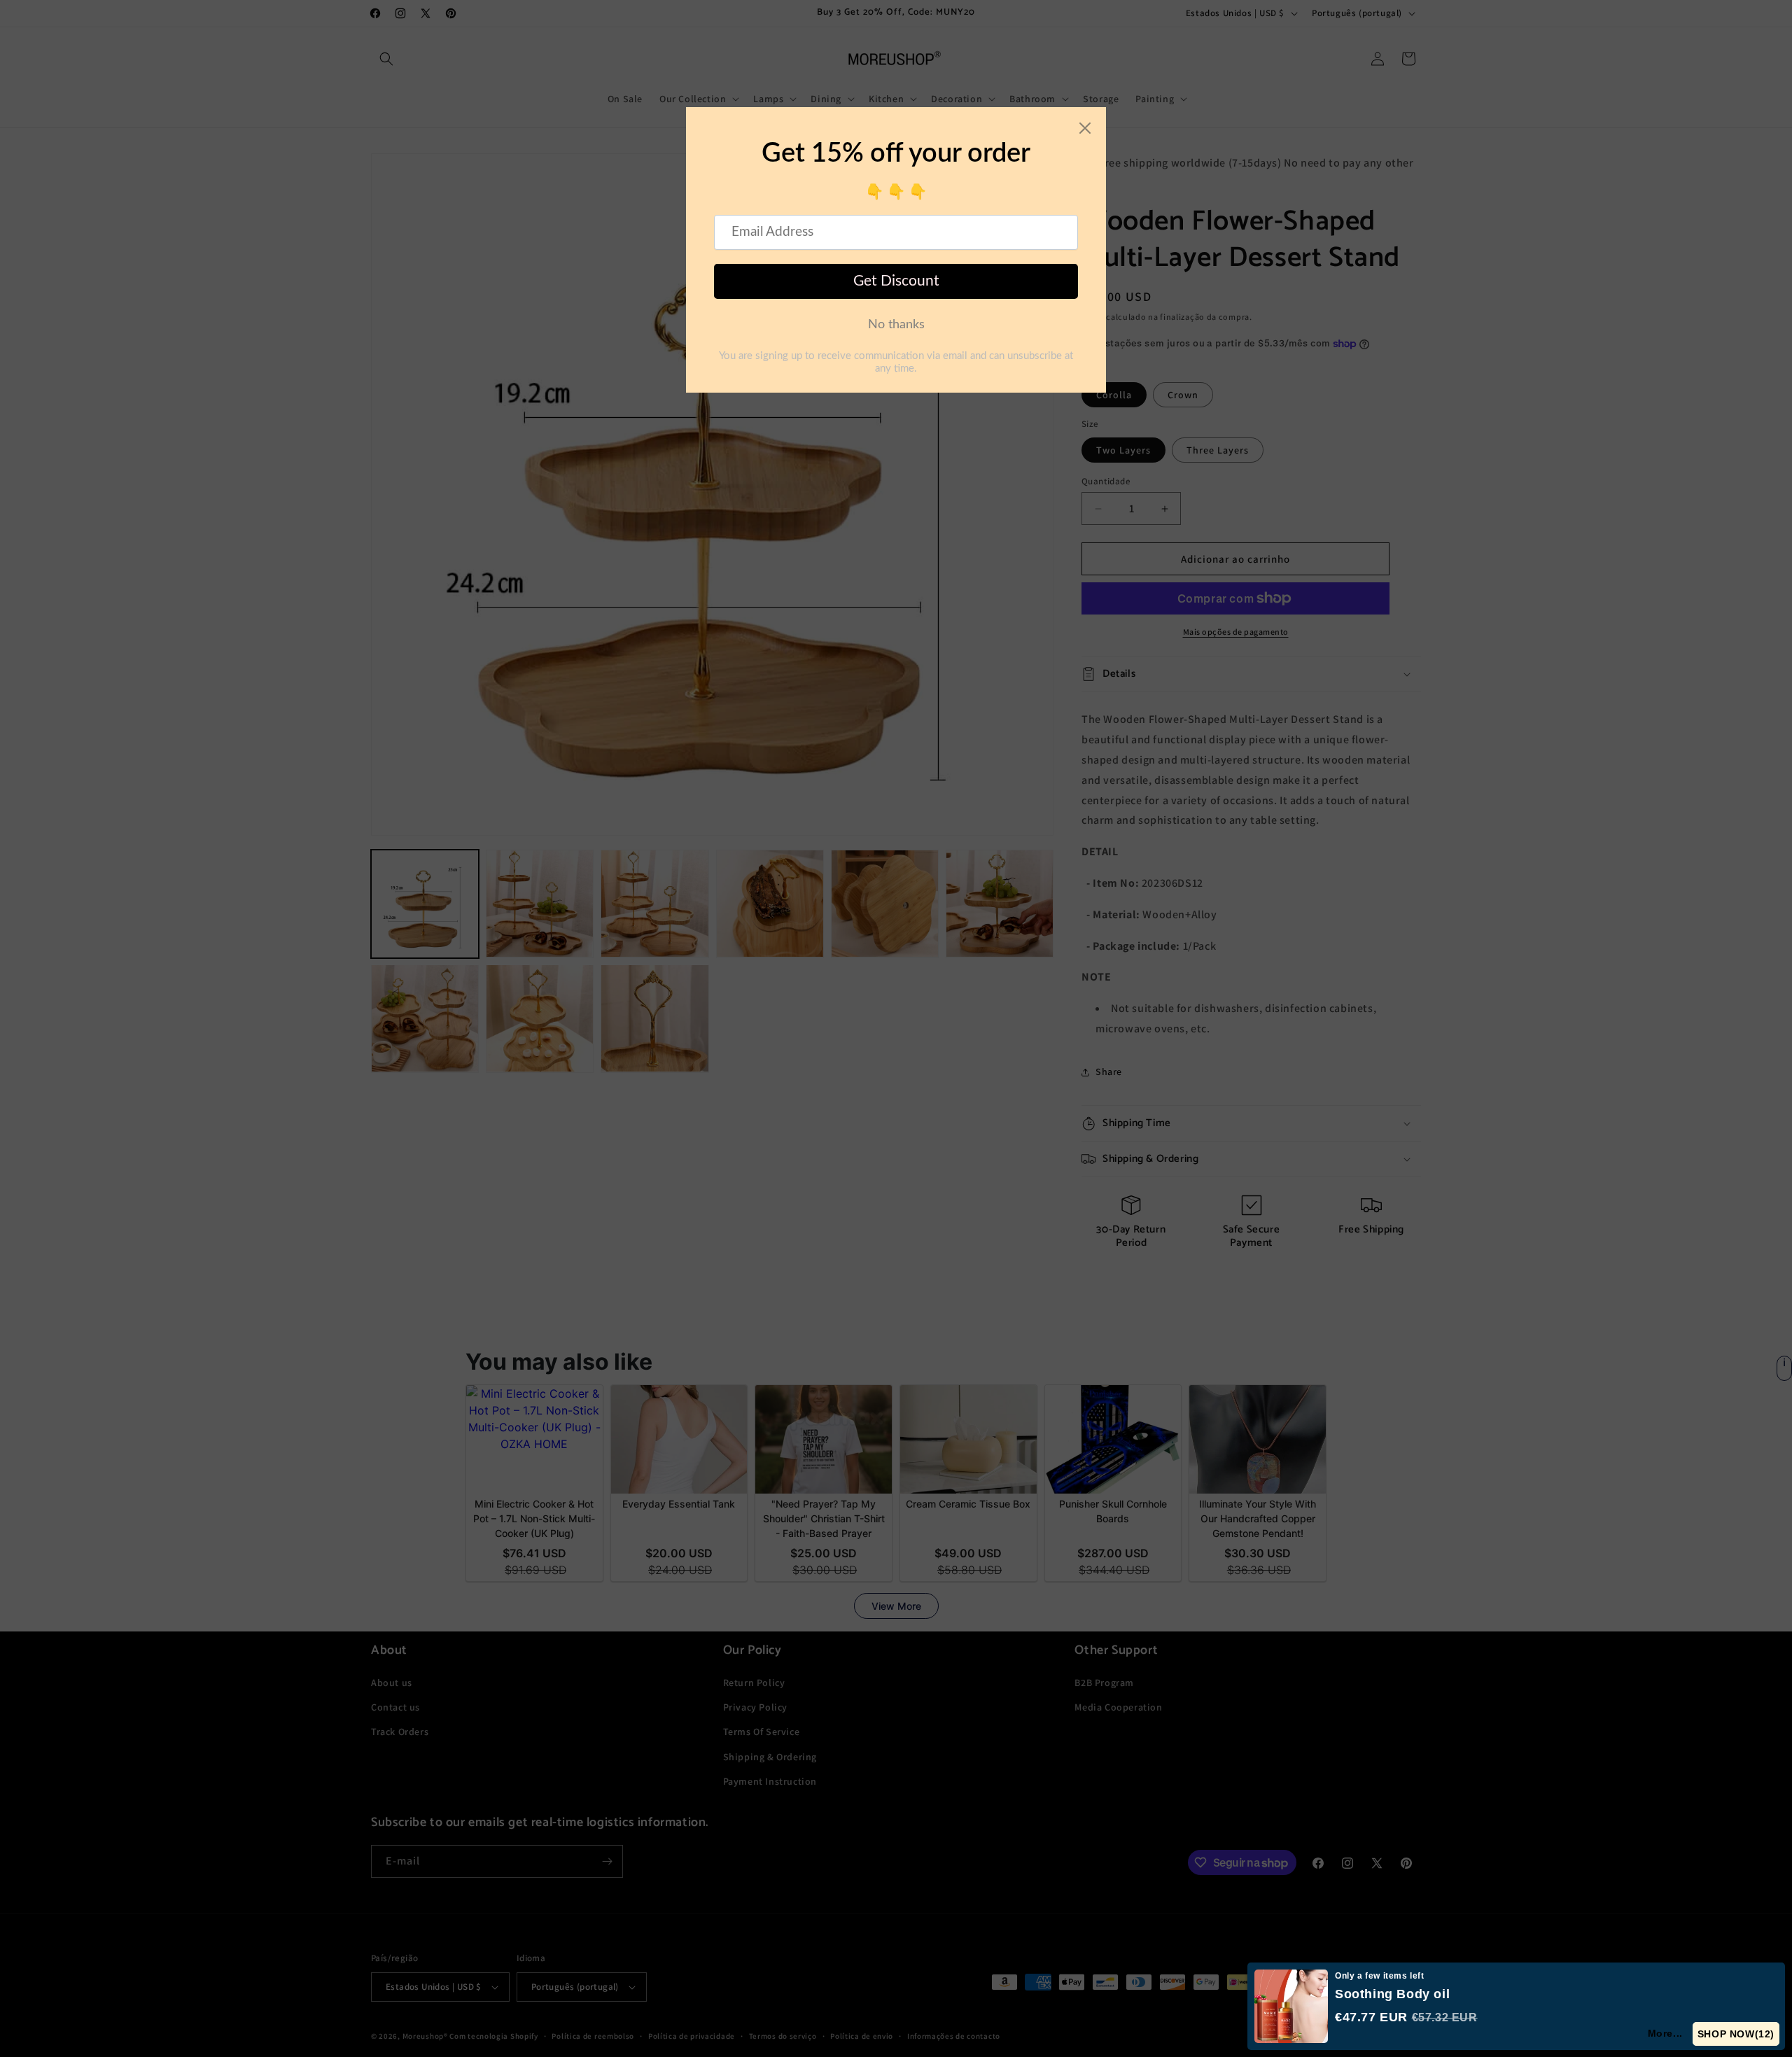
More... (1666, 2033)
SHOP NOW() (1736, 2034)
